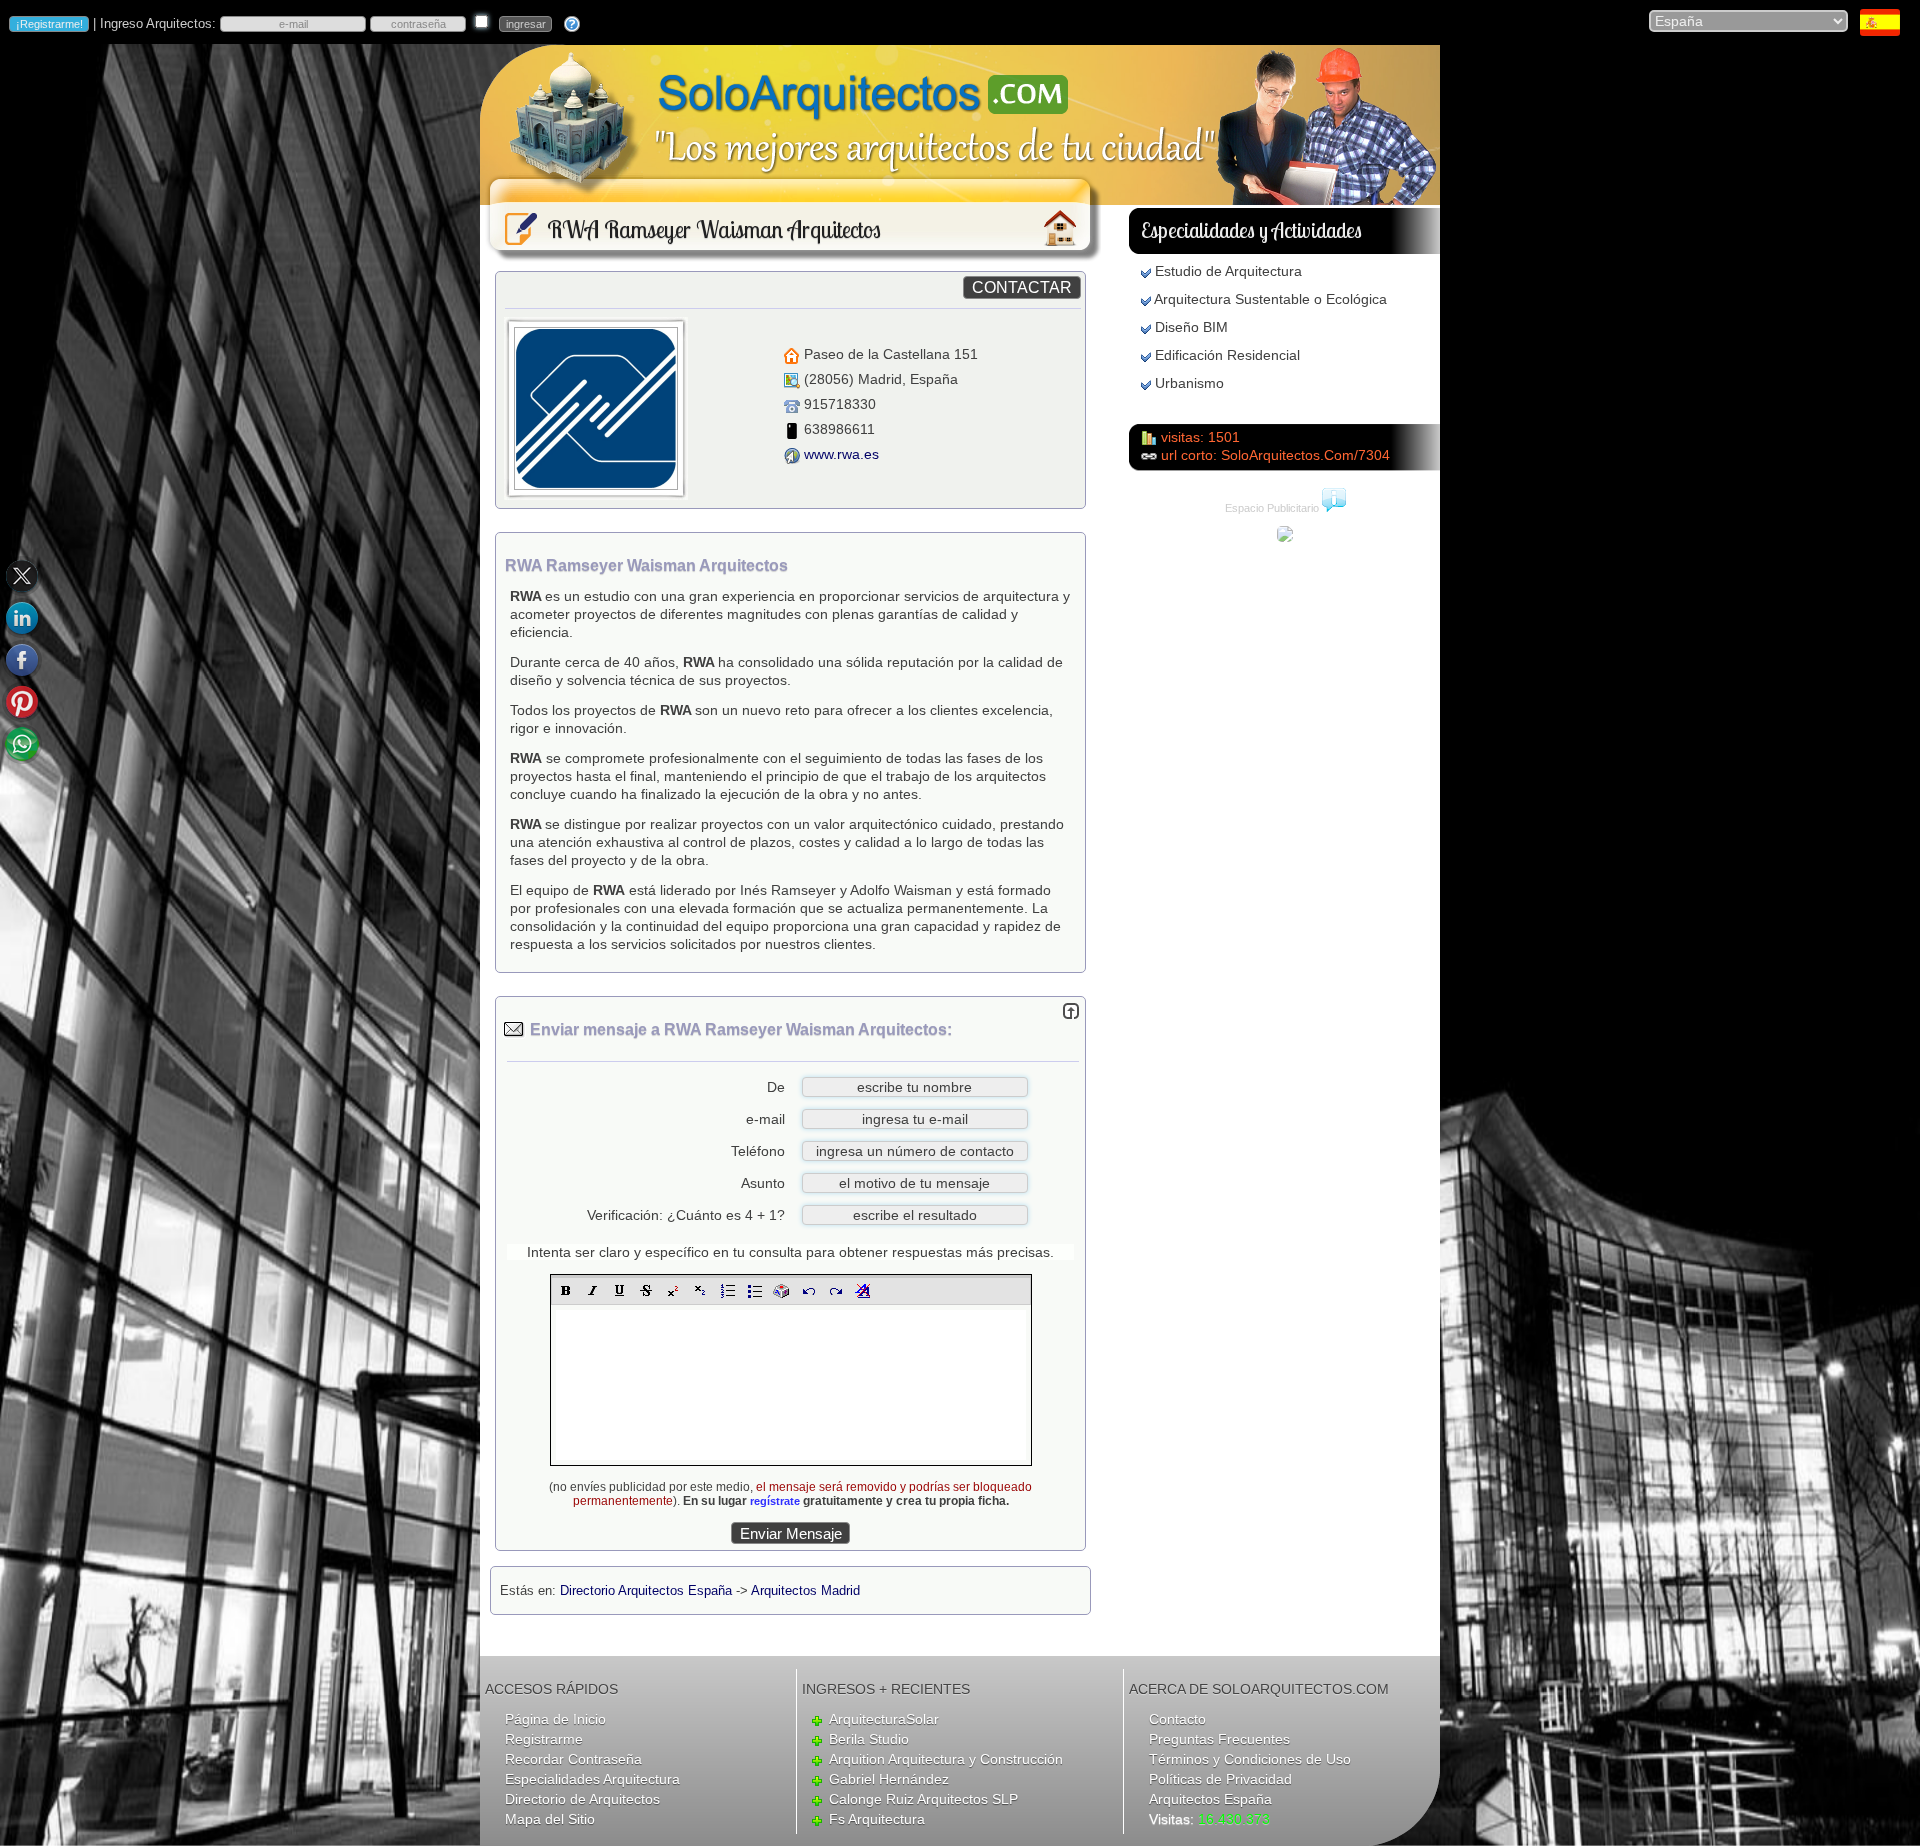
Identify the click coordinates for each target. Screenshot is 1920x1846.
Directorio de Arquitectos (582, 1799)
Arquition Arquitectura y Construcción (946, 1759)
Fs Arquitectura (877, 1819)
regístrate (775, 1501)
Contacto (1177, 1719)
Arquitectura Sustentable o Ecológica (1270, 299)
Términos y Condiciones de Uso (1250, 1759)
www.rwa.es (841, 454)
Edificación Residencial (1227, 355)
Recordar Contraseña (573, 1759)
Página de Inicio (555, 1719)
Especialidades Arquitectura (592, 1779)
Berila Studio (869, 1739)
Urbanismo (1189, 383)
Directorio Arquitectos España (646, 1590)
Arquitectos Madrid (805, 1590)
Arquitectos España (1210, 1799)
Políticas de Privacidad (1220, 1779)
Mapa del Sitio (550, 1819)
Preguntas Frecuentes (1219, 1739)
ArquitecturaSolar (884, 1719)
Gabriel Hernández (889, 1779)
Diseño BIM (1191, 327)
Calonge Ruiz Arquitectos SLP (923, 1799)
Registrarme (544, 1739)
